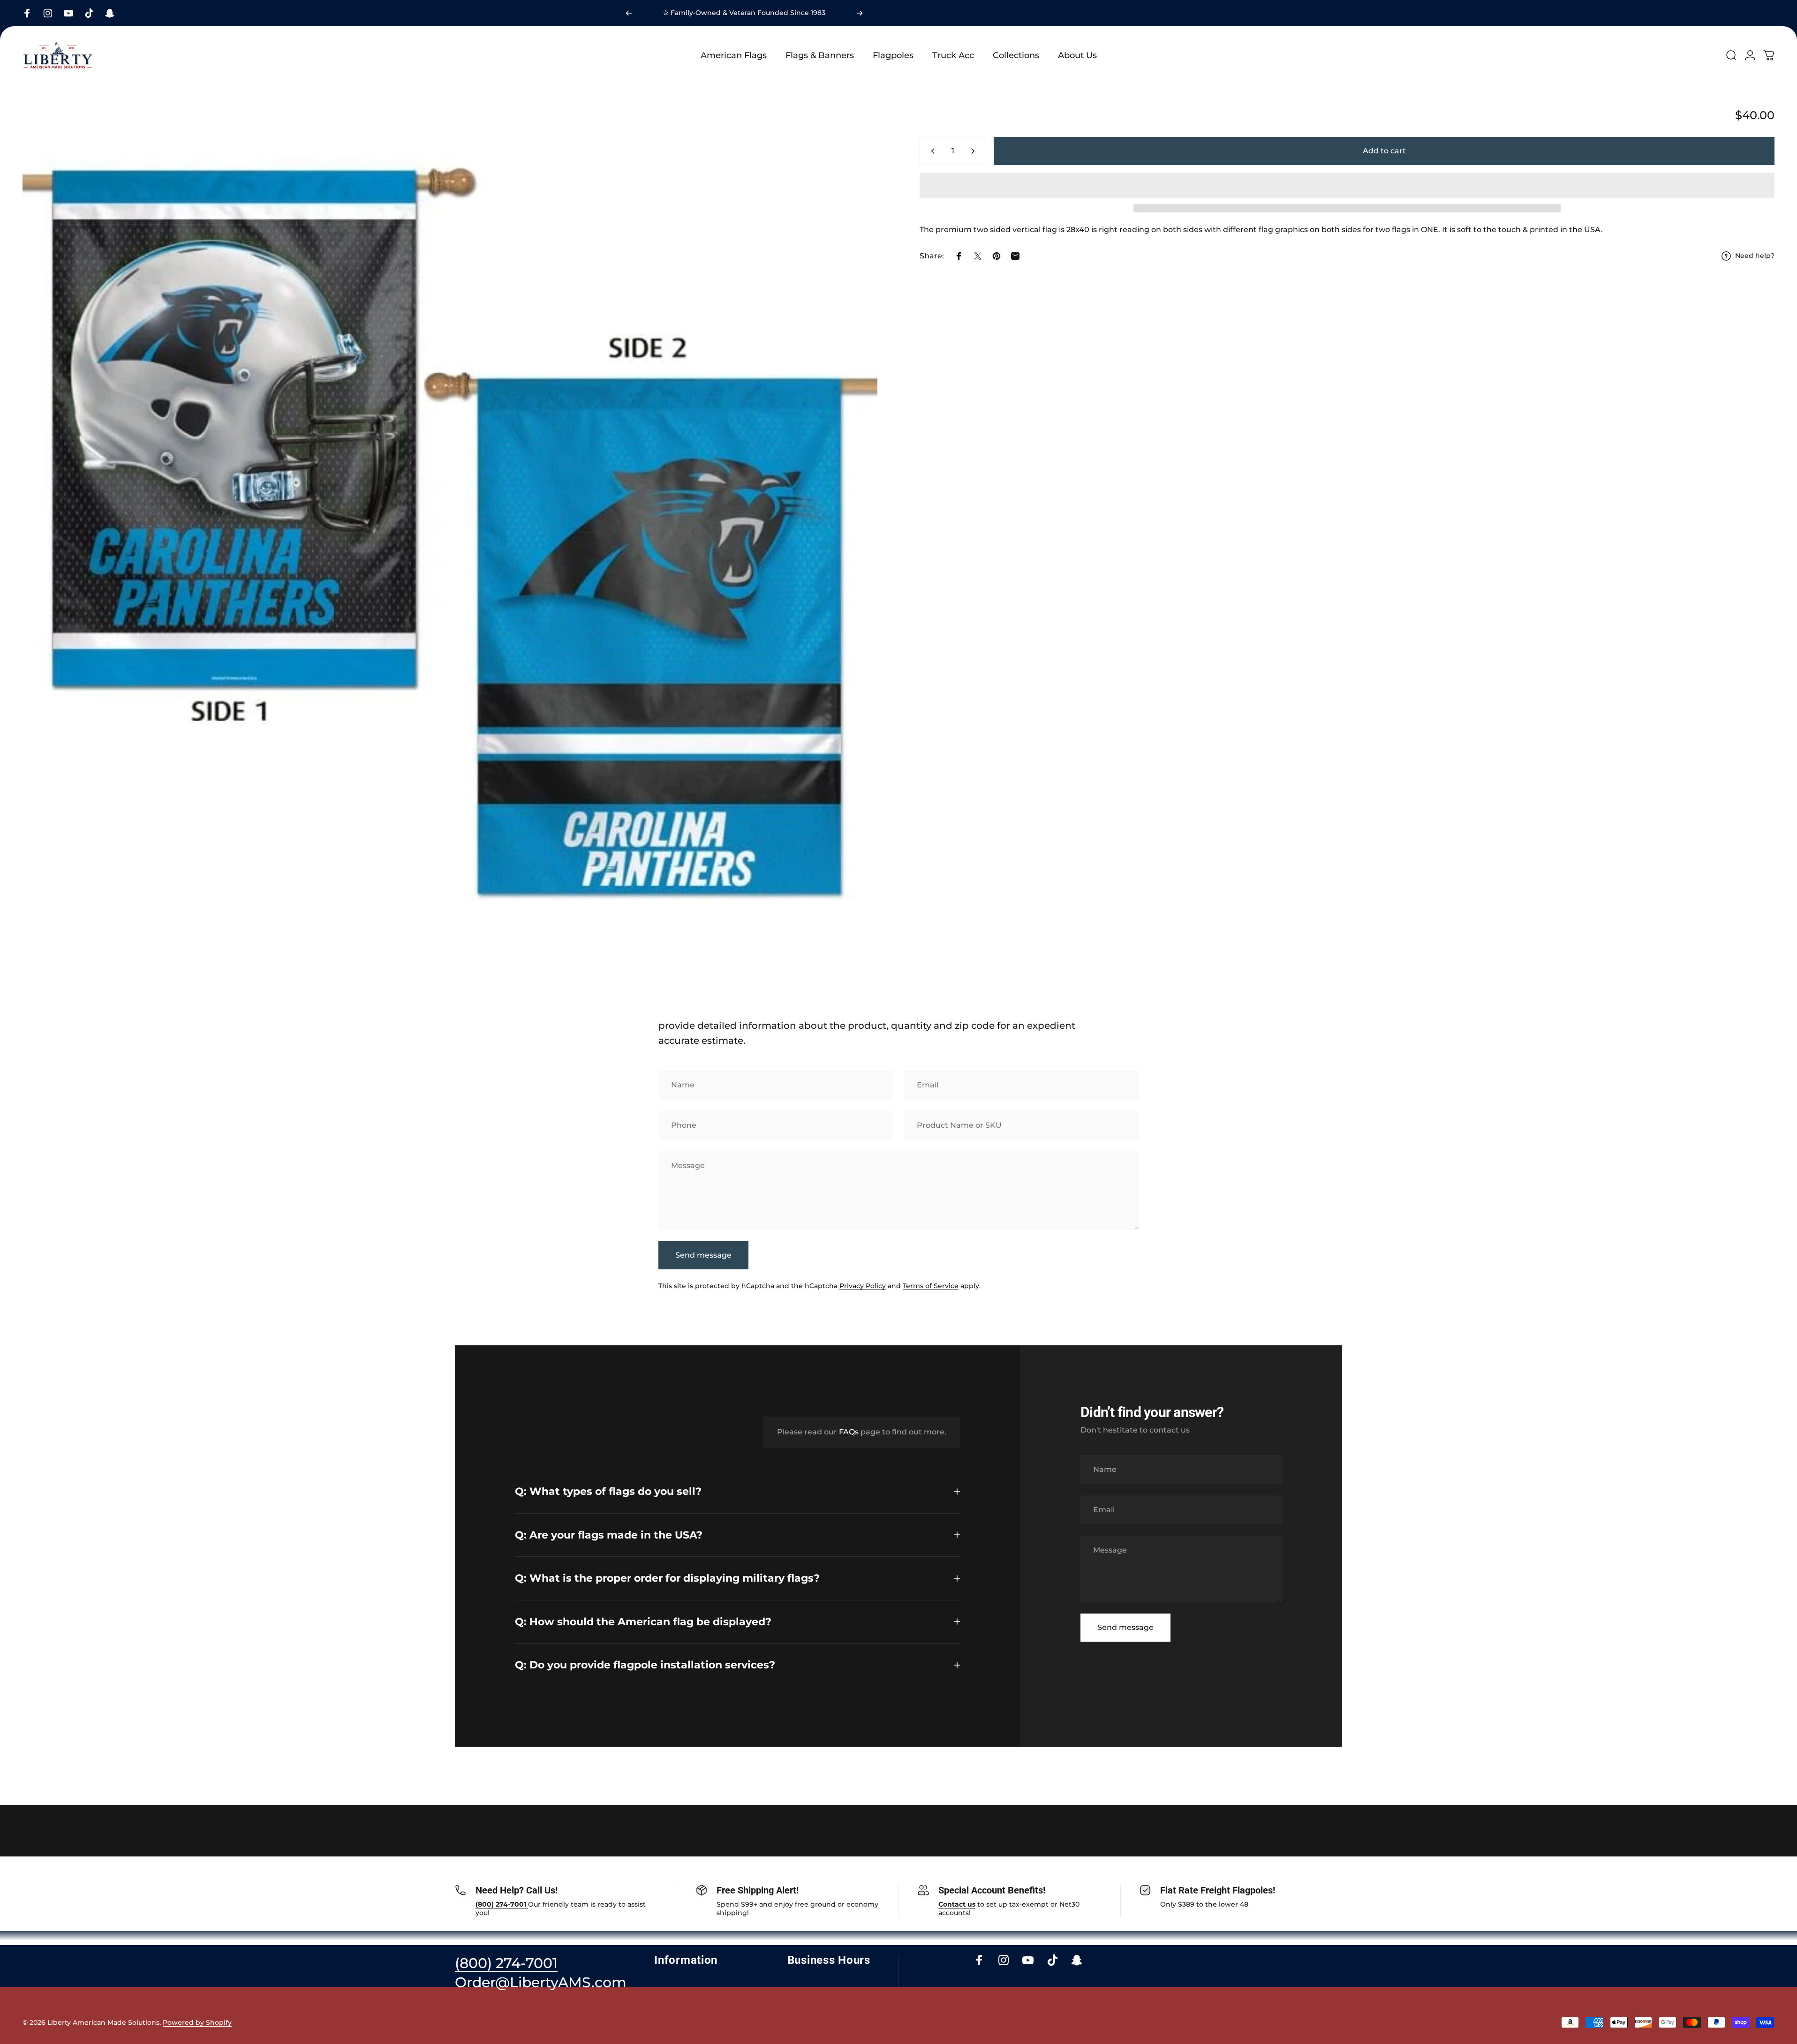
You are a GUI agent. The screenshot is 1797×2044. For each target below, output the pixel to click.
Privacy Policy (863, 1286)
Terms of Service (931, 1286)
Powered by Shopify (197, 2022)
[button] (1347, 185)
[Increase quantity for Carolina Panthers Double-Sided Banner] (975, 151)
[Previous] (629, 13)
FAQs (849, 1432)
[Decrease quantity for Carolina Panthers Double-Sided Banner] (931, 151)
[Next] (860, 13)
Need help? (1755, 256)
